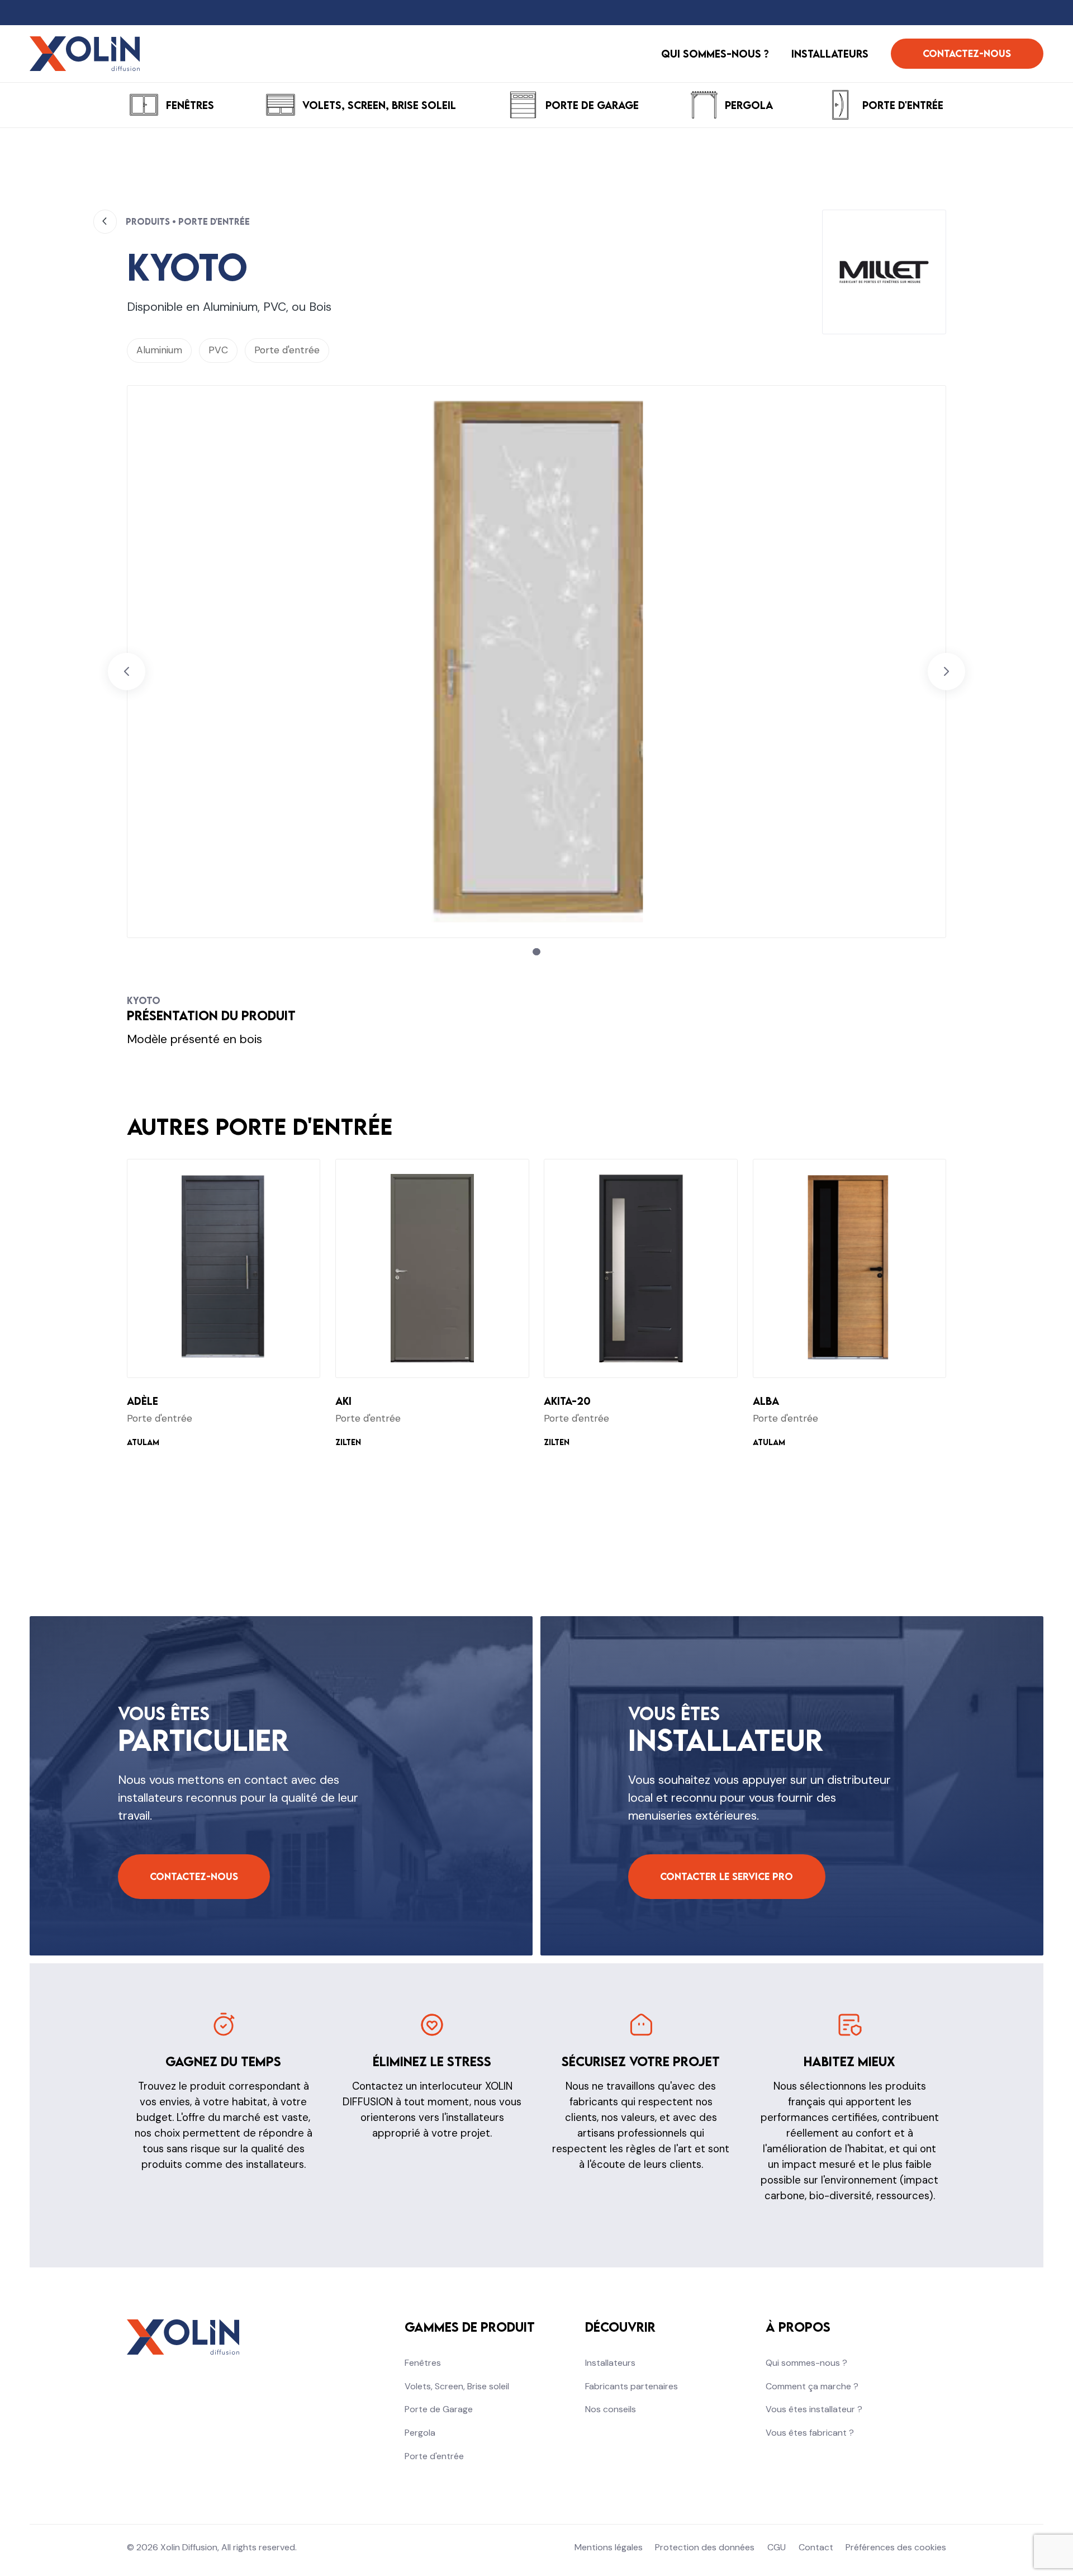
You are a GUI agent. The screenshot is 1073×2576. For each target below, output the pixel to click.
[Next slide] (946, 672)
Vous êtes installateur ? (814, 2409)
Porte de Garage (439, 2409)
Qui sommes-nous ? (806, 2363)
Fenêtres (423, 2363)
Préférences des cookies (896, 2547)
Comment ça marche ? (812, 2386)
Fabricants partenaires (632, 2386)
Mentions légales (609, 2547)
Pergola (420, 2433)
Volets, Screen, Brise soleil (457, 2386)
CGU (777, 2547)
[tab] (536, 952)
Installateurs (610, 2363)
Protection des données (705, 2547)
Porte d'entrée (434, 2456)
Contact (816, 2547)
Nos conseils (611, 2409)
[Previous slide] (127, 672)
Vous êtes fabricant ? (810, 2433)
